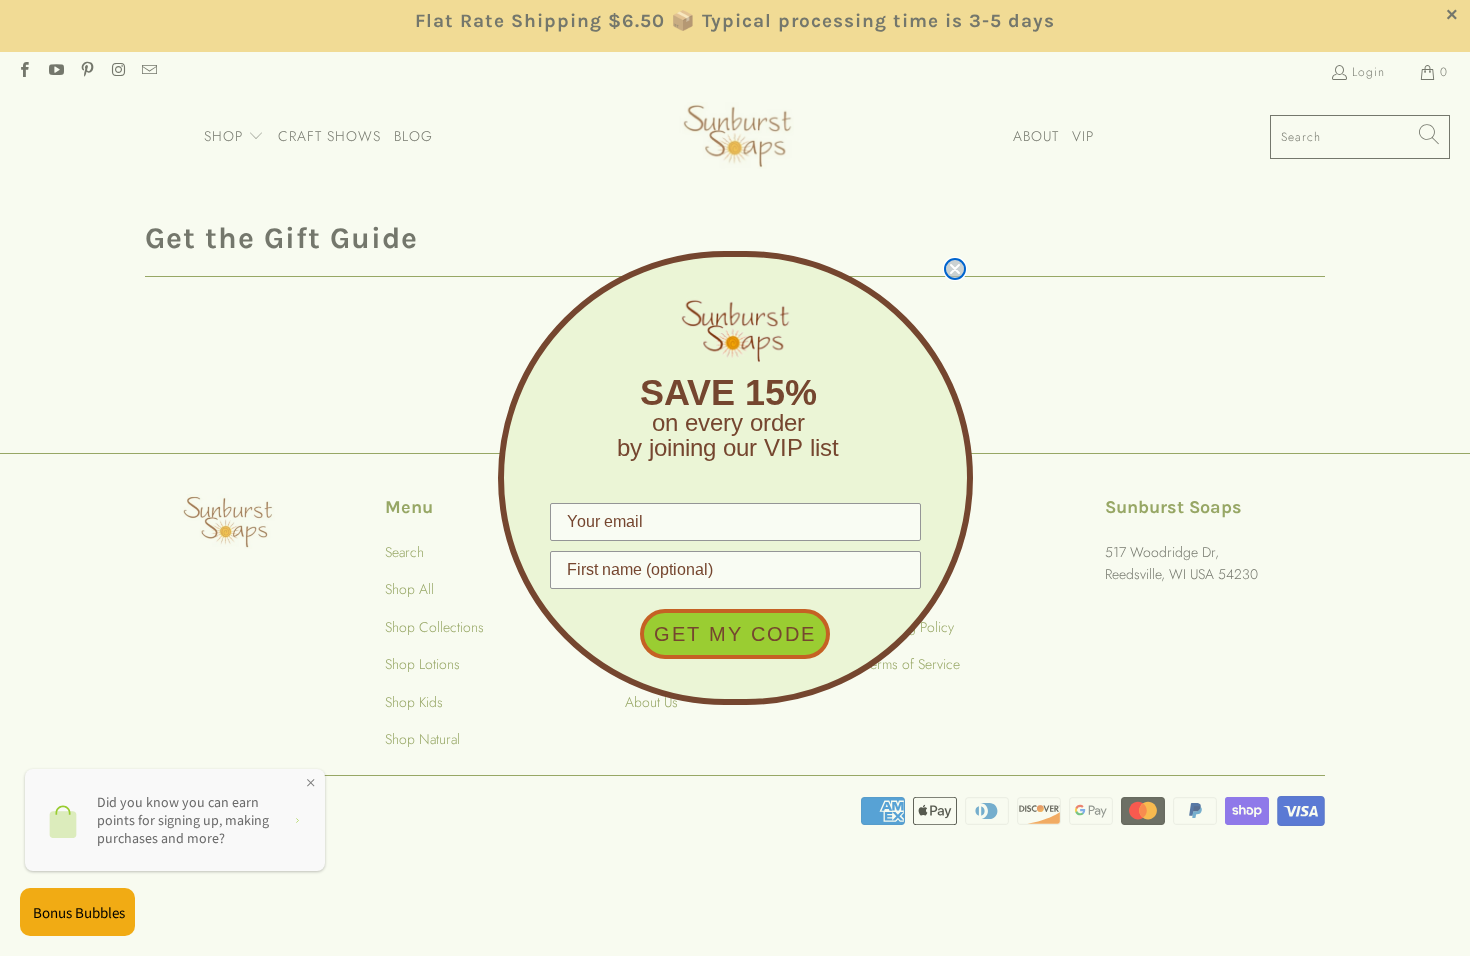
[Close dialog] (955, 269)
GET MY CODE (735, 634)
